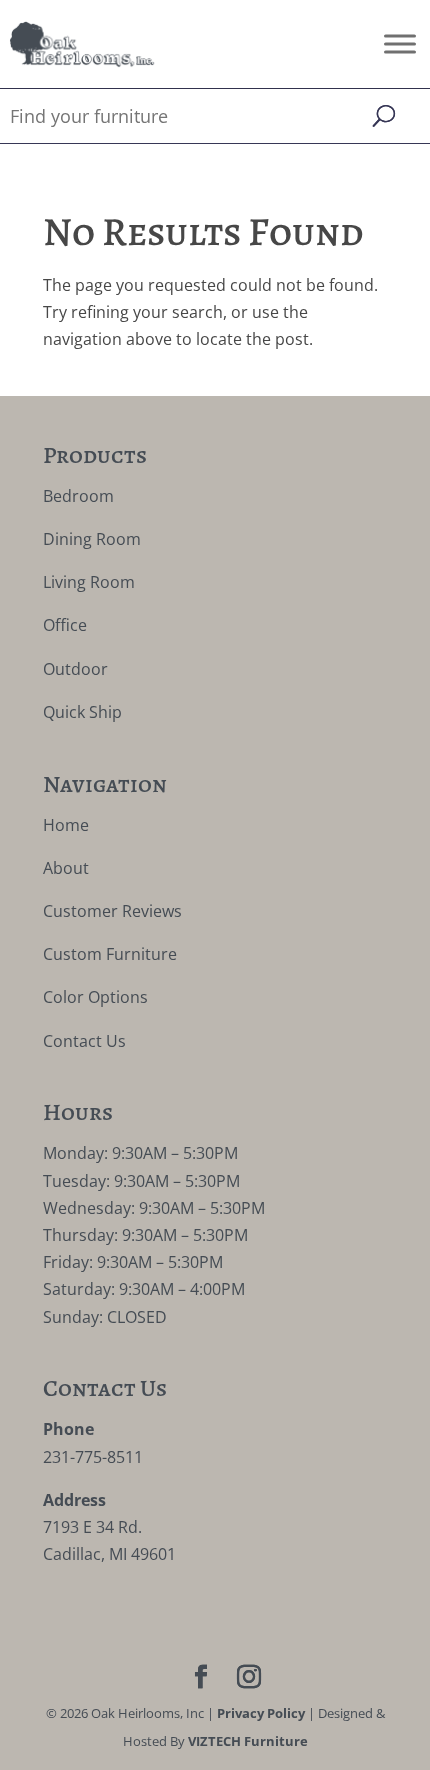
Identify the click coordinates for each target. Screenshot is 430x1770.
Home (66, 825)
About (66, 868)
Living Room (89, 582)
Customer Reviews (112, 911)
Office (65, 625)
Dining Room (92, 539)
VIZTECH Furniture (248, 1741)
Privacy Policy (261, 1713)
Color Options (95, 997)
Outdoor (75, 669)
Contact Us (84, 1041)
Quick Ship (82, 712)
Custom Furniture (110, 954)
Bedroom (78, 496)
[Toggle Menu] (400, 43)
